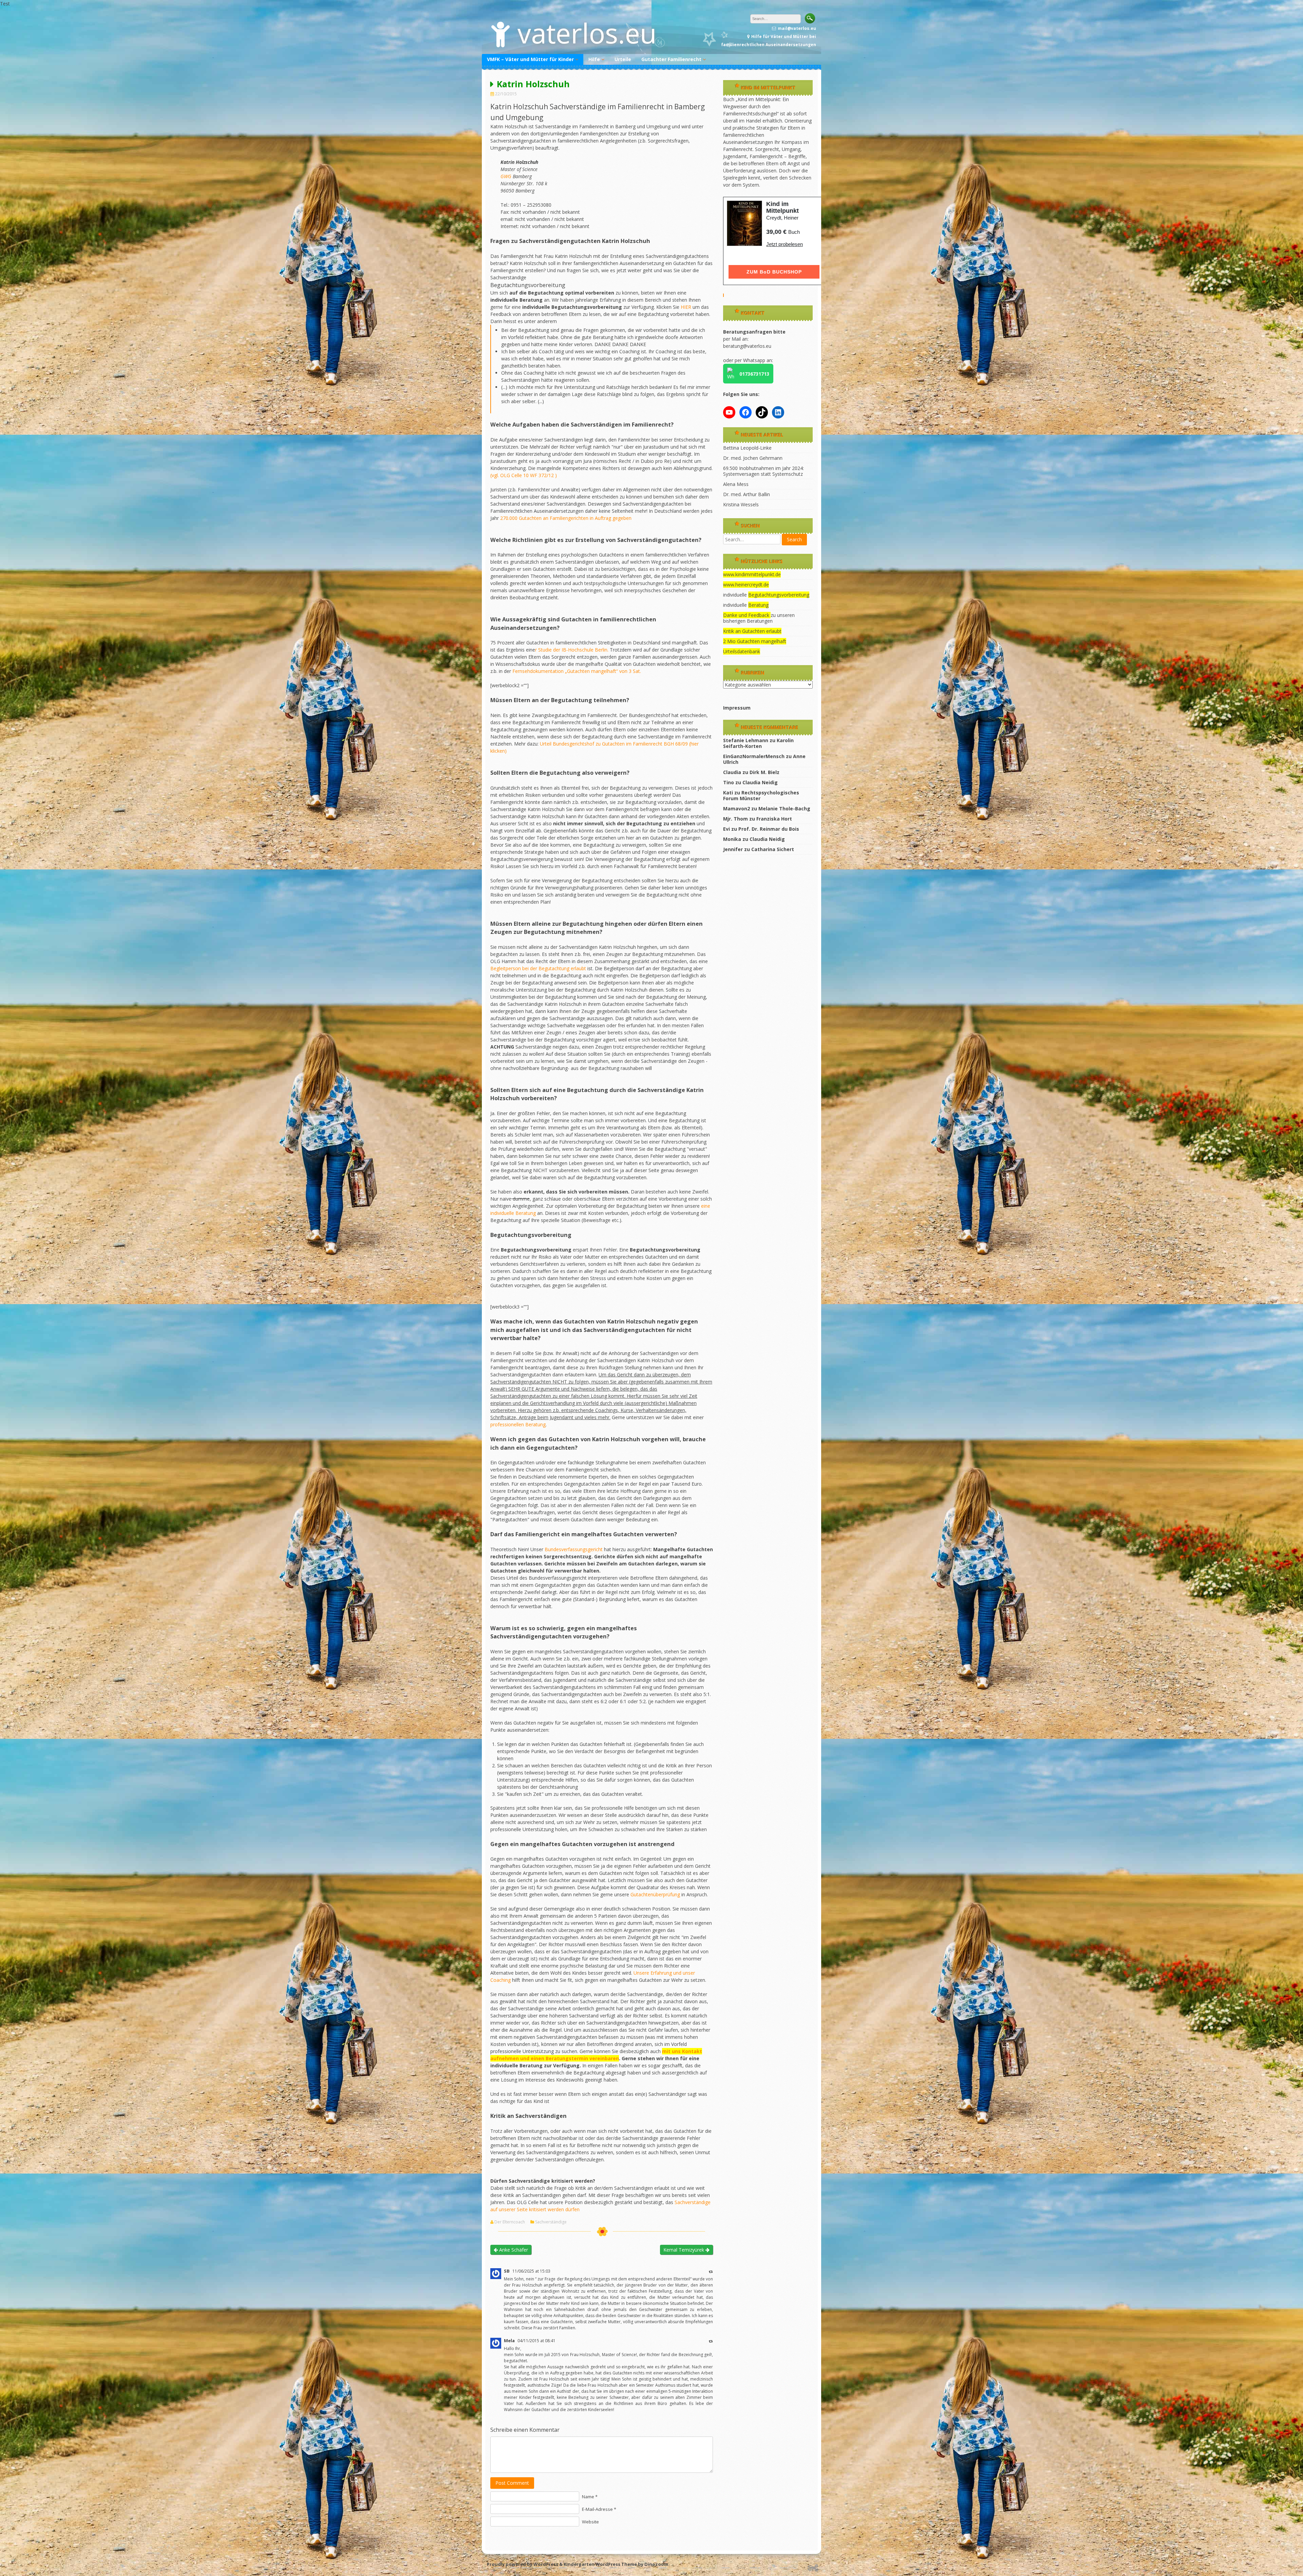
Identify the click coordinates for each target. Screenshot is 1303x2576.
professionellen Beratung (518, 1424)
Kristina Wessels (741, 504)
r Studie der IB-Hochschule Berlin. (572, 650)
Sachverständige (551, 2222)
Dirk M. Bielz (764, 772)
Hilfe (594, 59)
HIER (686, 307)
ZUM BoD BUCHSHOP (774, 272)
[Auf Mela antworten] (711, 2341)
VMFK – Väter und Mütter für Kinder (530, 59)
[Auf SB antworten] (711, 2271)
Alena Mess (736, 484)
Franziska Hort (774, 819)
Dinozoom (656, 2564)
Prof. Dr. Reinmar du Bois (769, 829)
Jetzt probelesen (785, 244)
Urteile (623, 59)
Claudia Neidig (760, 782)
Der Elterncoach (510, 2222)
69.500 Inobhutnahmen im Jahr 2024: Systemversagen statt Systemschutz (763, 471)
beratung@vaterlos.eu (747, 346)
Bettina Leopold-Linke (747, 448)
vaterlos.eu (587, 33)
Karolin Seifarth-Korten (758, 743)
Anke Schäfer (513, 2250)
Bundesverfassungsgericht (574, 1549)
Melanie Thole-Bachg (784, 808)
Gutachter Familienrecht (671, 59)
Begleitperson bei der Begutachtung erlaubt (538, 968)
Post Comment (512, 2483)
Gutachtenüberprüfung (656, 1894)
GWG (506, 176)
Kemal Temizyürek (684, 2250)
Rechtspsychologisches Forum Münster (761, 795)
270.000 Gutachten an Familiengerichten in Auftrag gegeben (566, 518)
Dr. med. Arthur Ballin (747, 494)
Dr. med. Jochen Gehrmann (753, 458)
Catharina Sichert (773, 849)
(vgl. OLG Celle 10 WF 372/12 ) (524, 475)
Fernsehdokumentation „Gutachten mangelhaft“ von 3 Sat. (577, 671)
